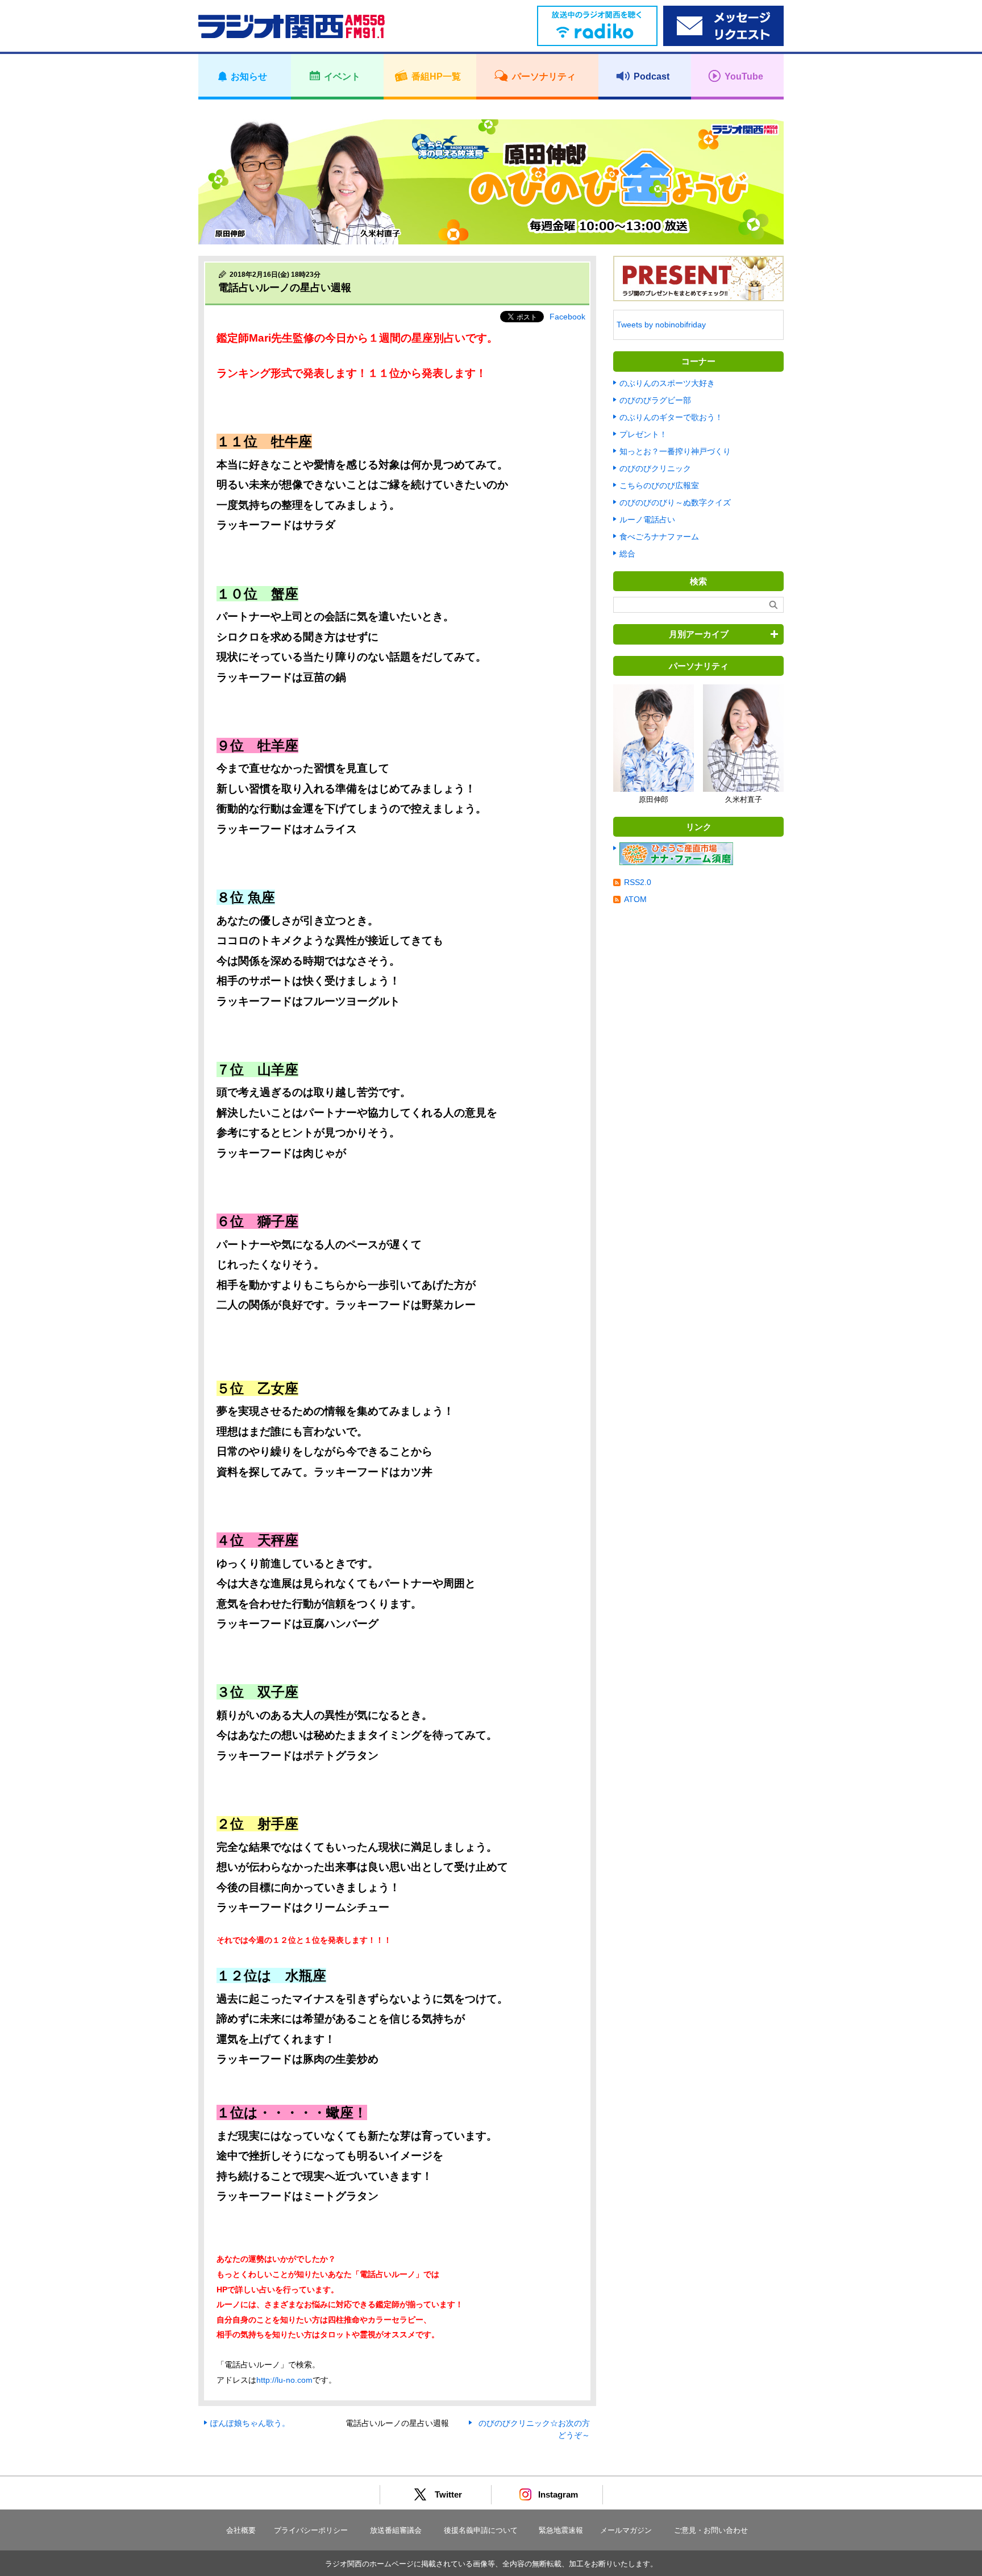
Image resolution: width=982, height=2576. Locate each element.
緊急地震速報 (561, 2530)
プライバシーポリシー (311, 2530)
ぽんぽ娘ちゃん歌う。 (250, 2423)
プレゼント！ (643, 434)
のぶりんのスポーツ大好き (667, 383)
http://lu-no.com (284, 2380)
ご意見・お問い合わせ (711, 2530)
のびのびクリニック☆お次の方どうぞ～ (534, 2429)
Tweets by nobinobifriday (661, 325)
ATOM (635, 899)
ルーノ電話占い (647, 520)
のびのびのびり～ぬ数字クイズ (675, 502)
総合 (627, 554)
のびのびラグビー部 (655, 400)
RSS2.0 (638, 882)
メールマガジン (626, 2530)
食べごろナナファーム (659, 537)
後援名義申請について (481, 2530)
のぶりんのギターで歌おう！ (671, 417)
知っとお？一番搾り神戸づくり (675, 451)
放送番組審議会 (396, 2530)
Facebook (567, 317)
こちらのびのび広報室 (659, 485)
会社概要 (241, 2530)
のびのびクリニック (655, 468)
